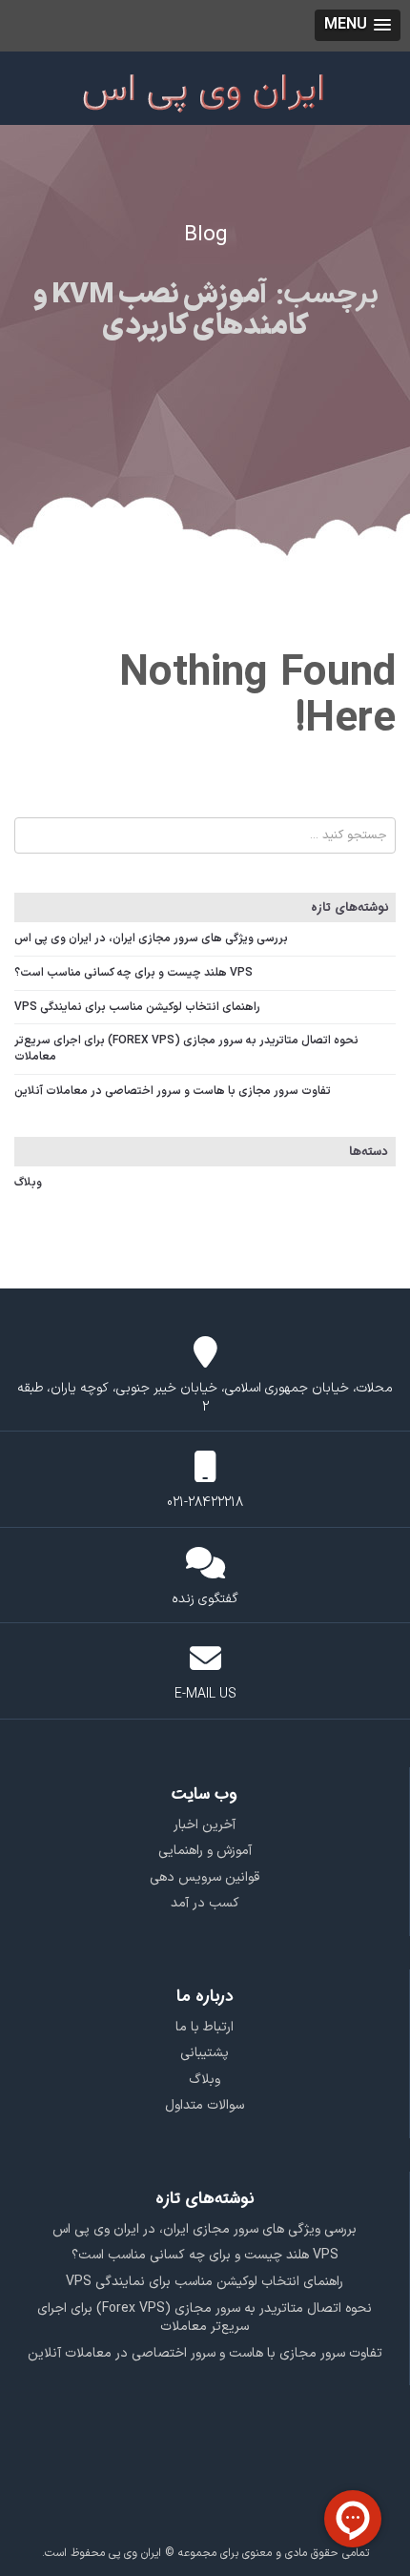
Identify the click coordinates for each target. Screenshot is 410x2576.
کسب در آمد (205, 1903)
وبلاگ (28, 1183)
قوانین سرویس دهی (205, 1877)
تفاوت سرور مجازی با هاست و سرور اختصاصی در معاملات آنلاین (173, 1091)
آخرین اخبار (205, 1825)
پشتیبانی (205, 2053)
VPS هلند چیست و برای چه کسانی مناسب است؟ (133, 973)
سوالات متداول (205, 2105)
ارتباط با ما (205, 2027)
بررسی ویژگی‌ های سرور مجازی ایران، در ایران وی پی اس (151, 938)
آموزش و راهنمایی (205, 1851)
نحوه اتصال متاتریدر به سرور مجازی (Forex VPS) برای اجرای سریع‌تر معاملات (186, 1049)
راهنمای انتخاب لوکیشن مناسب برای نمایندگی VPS (137, 1007)
